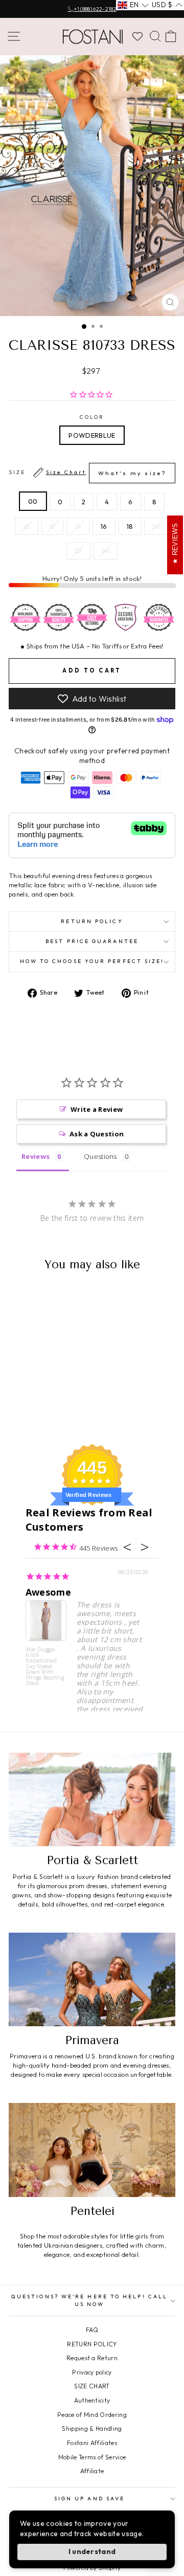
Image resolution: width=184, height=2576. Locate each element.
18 (130, 526)
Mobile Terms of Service (92, 2457)
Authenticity (92, 2400)
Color (92, 417)
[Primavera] (92, 1979)
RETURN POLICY (92, 2344)
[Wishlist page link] (137, 36)
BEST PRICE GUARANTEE (92, 941)
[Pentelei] (92, 2150)
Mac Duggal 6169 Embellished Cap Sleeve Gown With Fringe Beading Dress (45, 1666)
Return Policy (92, 921)
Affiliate (92, 2471)
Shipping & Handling (92, 2428)
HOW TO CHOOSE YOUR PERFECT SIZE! (92, 961)
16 (104, 526)
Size (87, 473)
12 (53, 526)
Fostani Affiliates (92, 2443)
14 (78, 526)
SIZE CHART (92, 2386)
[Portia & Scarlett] (92, 1799)
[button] (133, 5)
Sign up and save (89, 2499)
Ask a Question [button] (97, 1134)
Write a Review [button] (97, 1109)
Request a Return (92, 2358)
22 (78, 551)
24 (106, 551)
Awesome (48, 1592)
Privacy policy (92, 2372)
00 (33, 501)
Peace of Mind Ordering (92, 2415)
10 (27, 526)
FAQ (92, 2330)
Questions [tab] (100, 1156)
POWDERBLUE (92, 435)
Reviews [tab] (36, 1156)
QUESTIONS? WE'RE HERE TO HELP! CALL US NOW (89, 2300)
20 (157, 526)
